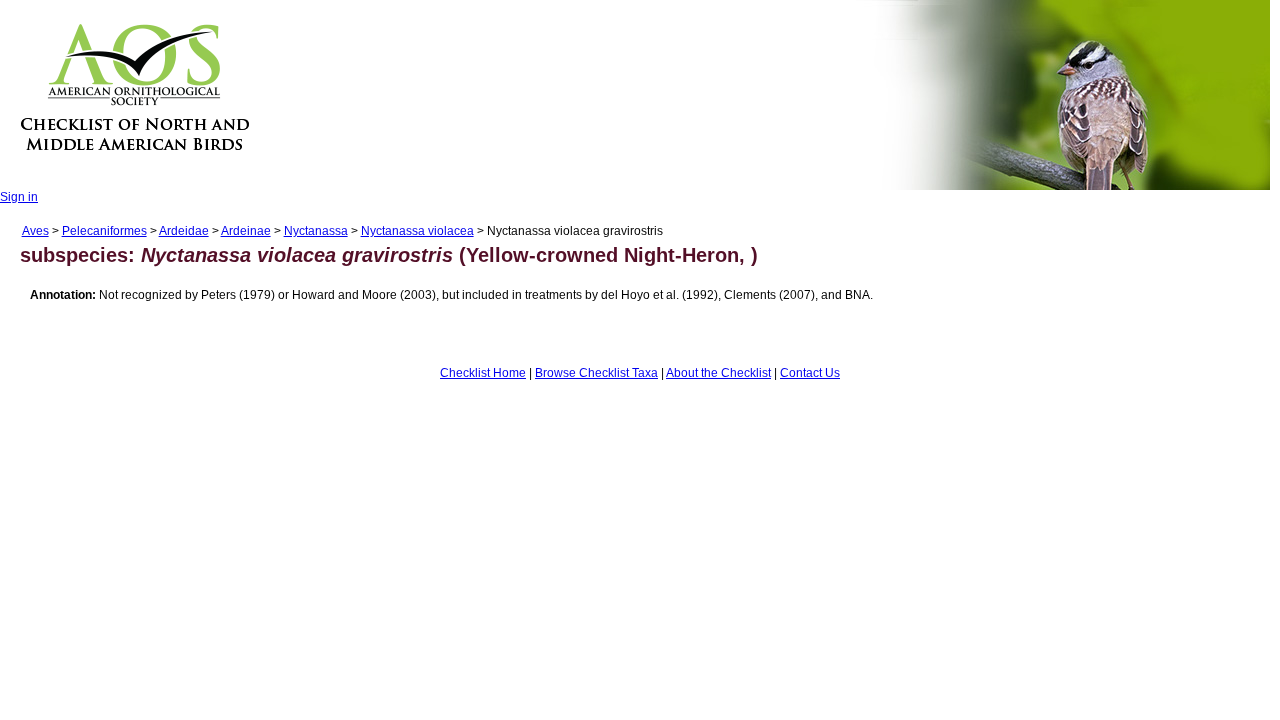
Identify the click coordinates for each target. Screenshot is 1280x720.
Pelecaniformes (104, 231)
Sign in (19, 197)
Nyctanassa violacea (417, 231)
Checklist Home (483, 373)
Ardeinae (246, 231)
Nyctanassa (316, 231)
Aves (35, 231)
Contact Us (810, 373)
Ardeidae (184, 231)
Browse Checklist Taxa (596, 373)
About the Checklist (718, 373)
